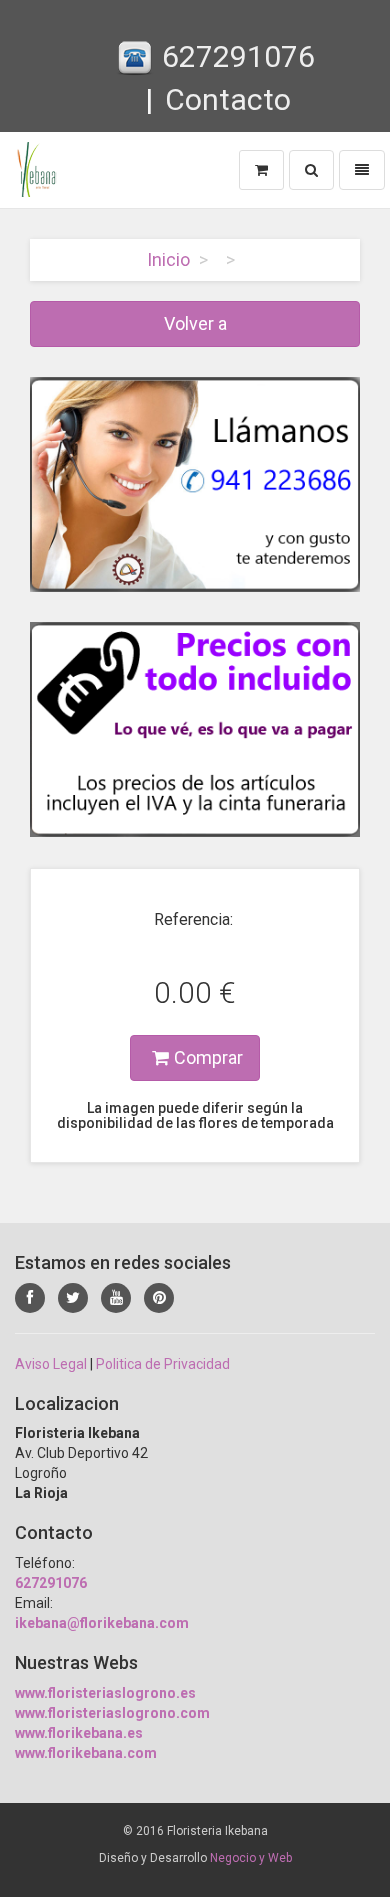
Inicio (168, 259)
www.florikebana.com (86, 1753)
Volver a (195, 323)
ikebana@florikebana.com (102, 1623)
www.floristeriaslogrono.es (105, 1693)
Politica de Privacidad (163, 1364)
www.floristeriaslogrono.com (112, 1713)
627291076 (238, 56)
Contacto (228, 99)
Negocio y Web (251, 1858)
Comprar (208, 1057)
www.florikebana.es (79, 1733)
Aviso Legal (51, 1364)
